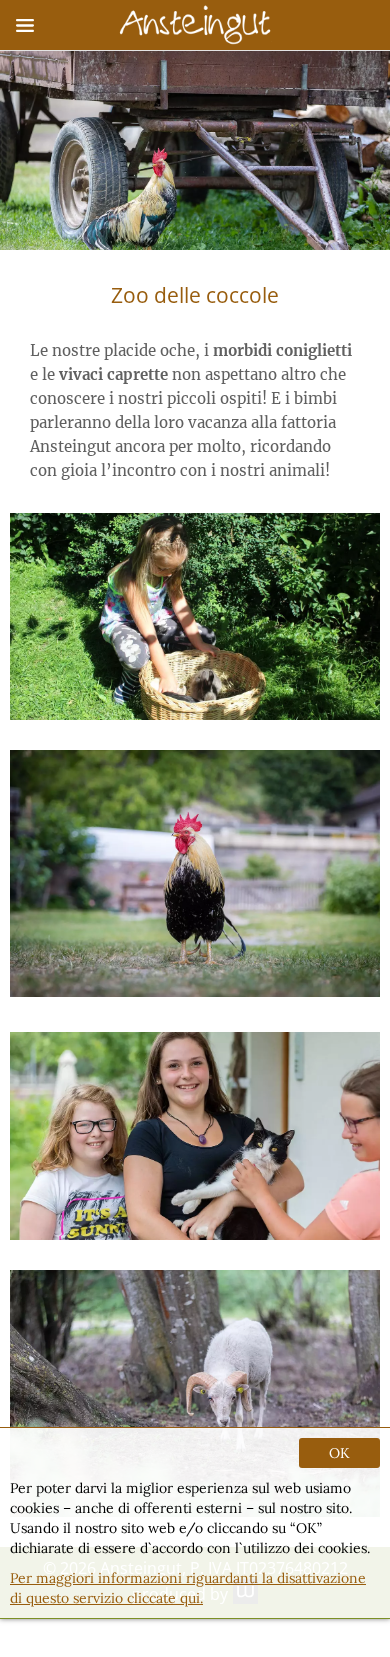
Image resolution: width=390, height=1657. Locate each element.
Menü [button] (25, 25)
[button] (195, 873)
